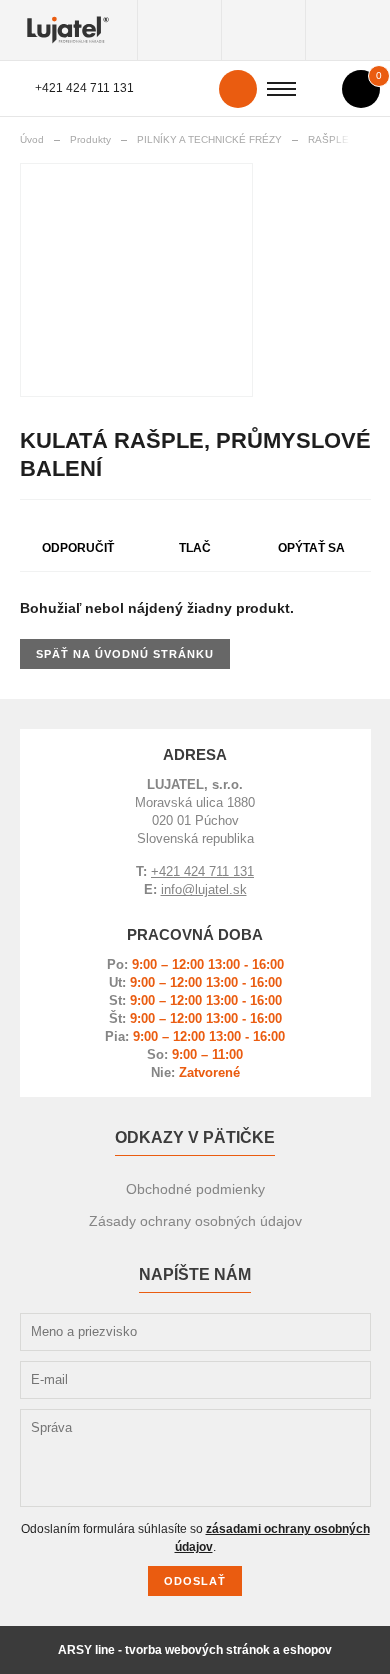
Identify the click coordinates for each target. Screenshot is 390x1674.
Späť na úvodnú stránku (125, 654)
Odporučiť (78, 548)
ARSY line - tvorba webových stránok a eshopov (195, 1650)
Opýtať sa (311, 548)
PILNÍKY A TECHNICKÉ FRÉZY (209, 139)
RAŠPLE (328, 139)
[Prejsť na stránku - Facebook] (318, 1309)
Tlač (195, 548)
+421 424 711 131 (84, 88)
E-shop (263, 30)
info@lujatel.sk (204, 889)
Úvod (32, 139)
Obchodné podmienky (195, 1189)
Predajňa (347, 30)
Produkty (179, 30)
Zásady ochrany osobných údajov (195, 1221)
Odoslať (195, 1581)
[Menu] (281, 89)
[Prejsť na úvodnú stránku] (69, 30)
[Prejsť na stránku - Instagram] (354, 1294)
